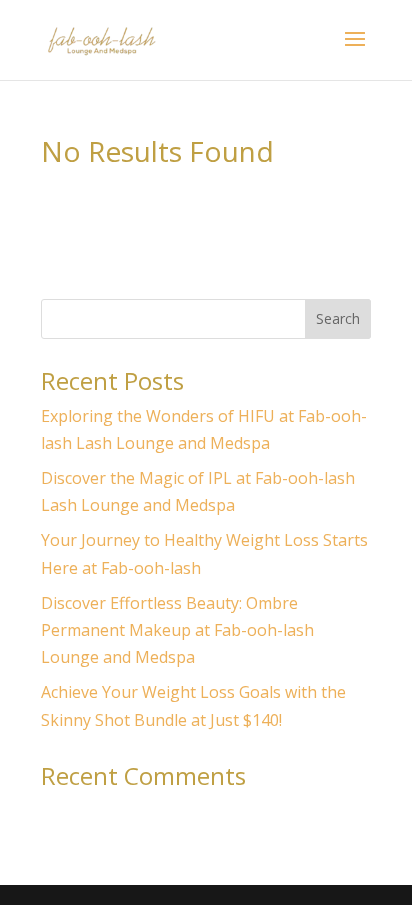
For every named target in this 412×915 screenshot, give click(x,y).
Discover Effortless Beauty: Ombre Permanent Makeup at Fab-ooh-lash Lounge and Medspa (177, 630)
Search (338, 318)
